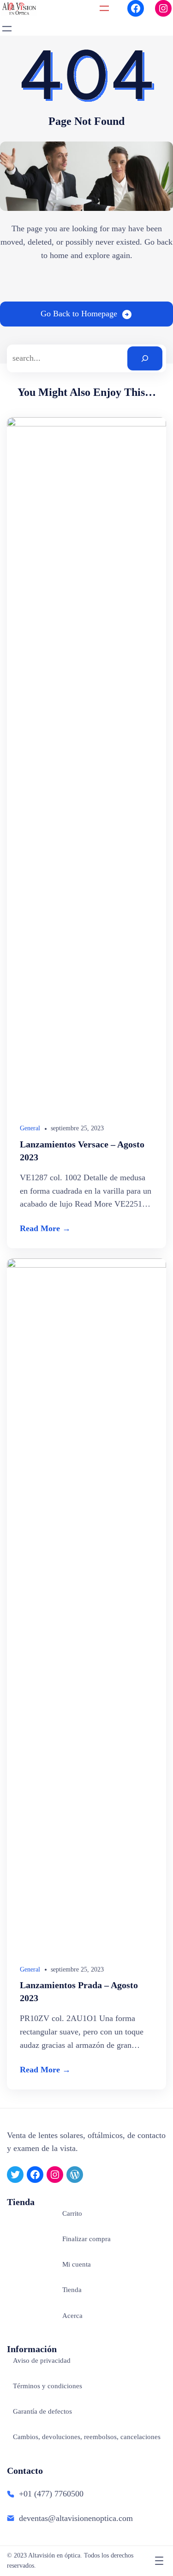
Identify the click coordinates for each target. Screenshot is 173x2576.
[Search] (145, 358)
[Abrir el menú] (104, 8)
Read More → (45, 1228)
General (30, 1128)
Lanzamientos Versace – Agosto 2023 (82, 1151)
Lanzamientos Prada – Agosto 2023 (79, 1991)
